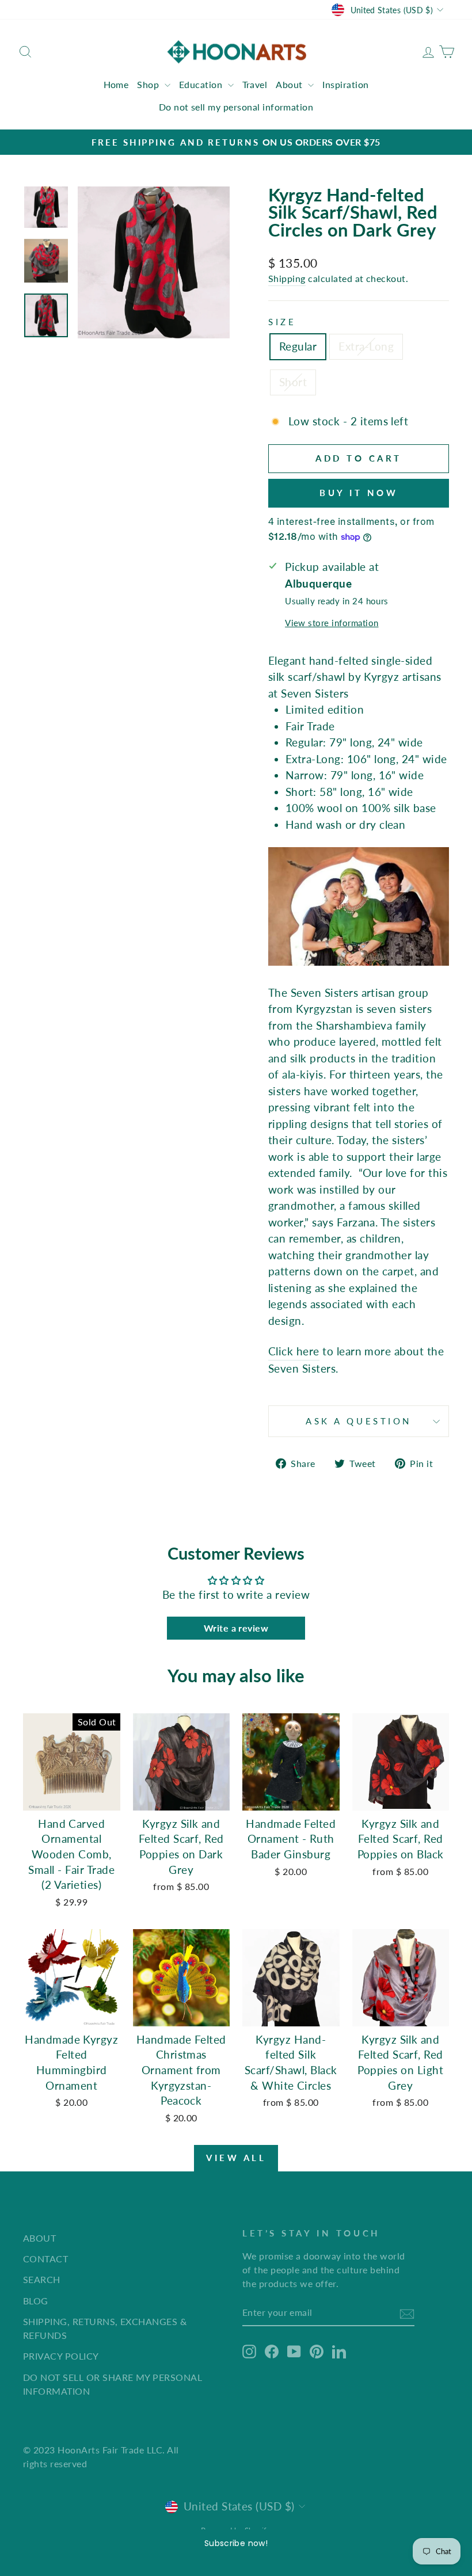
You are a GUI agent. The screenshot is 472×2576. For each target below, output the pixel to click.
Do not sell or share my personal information (113, 2384)
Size (282, 322)
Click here (294, 1351)
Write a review (236, 1628)
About (290, 84)
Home (116, 84)
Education (202, 84)
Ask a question (359, 1421)
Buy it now (359, 493)
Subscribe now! (236, 2543)
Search (42, 2279)
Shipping (287, 278)
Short (293, 382)
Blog (36, 2301)
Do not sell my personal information (236, 107)
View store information (332, 623)
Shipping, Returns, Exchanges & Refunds (105, 2328)
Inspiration (345, 84)
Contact (45, 2259)
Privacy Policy (61, 2356)
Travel (255, 84)
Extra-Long (366, 346)
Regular (298, 346)
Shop (149, 84)
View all (236, 2158)
